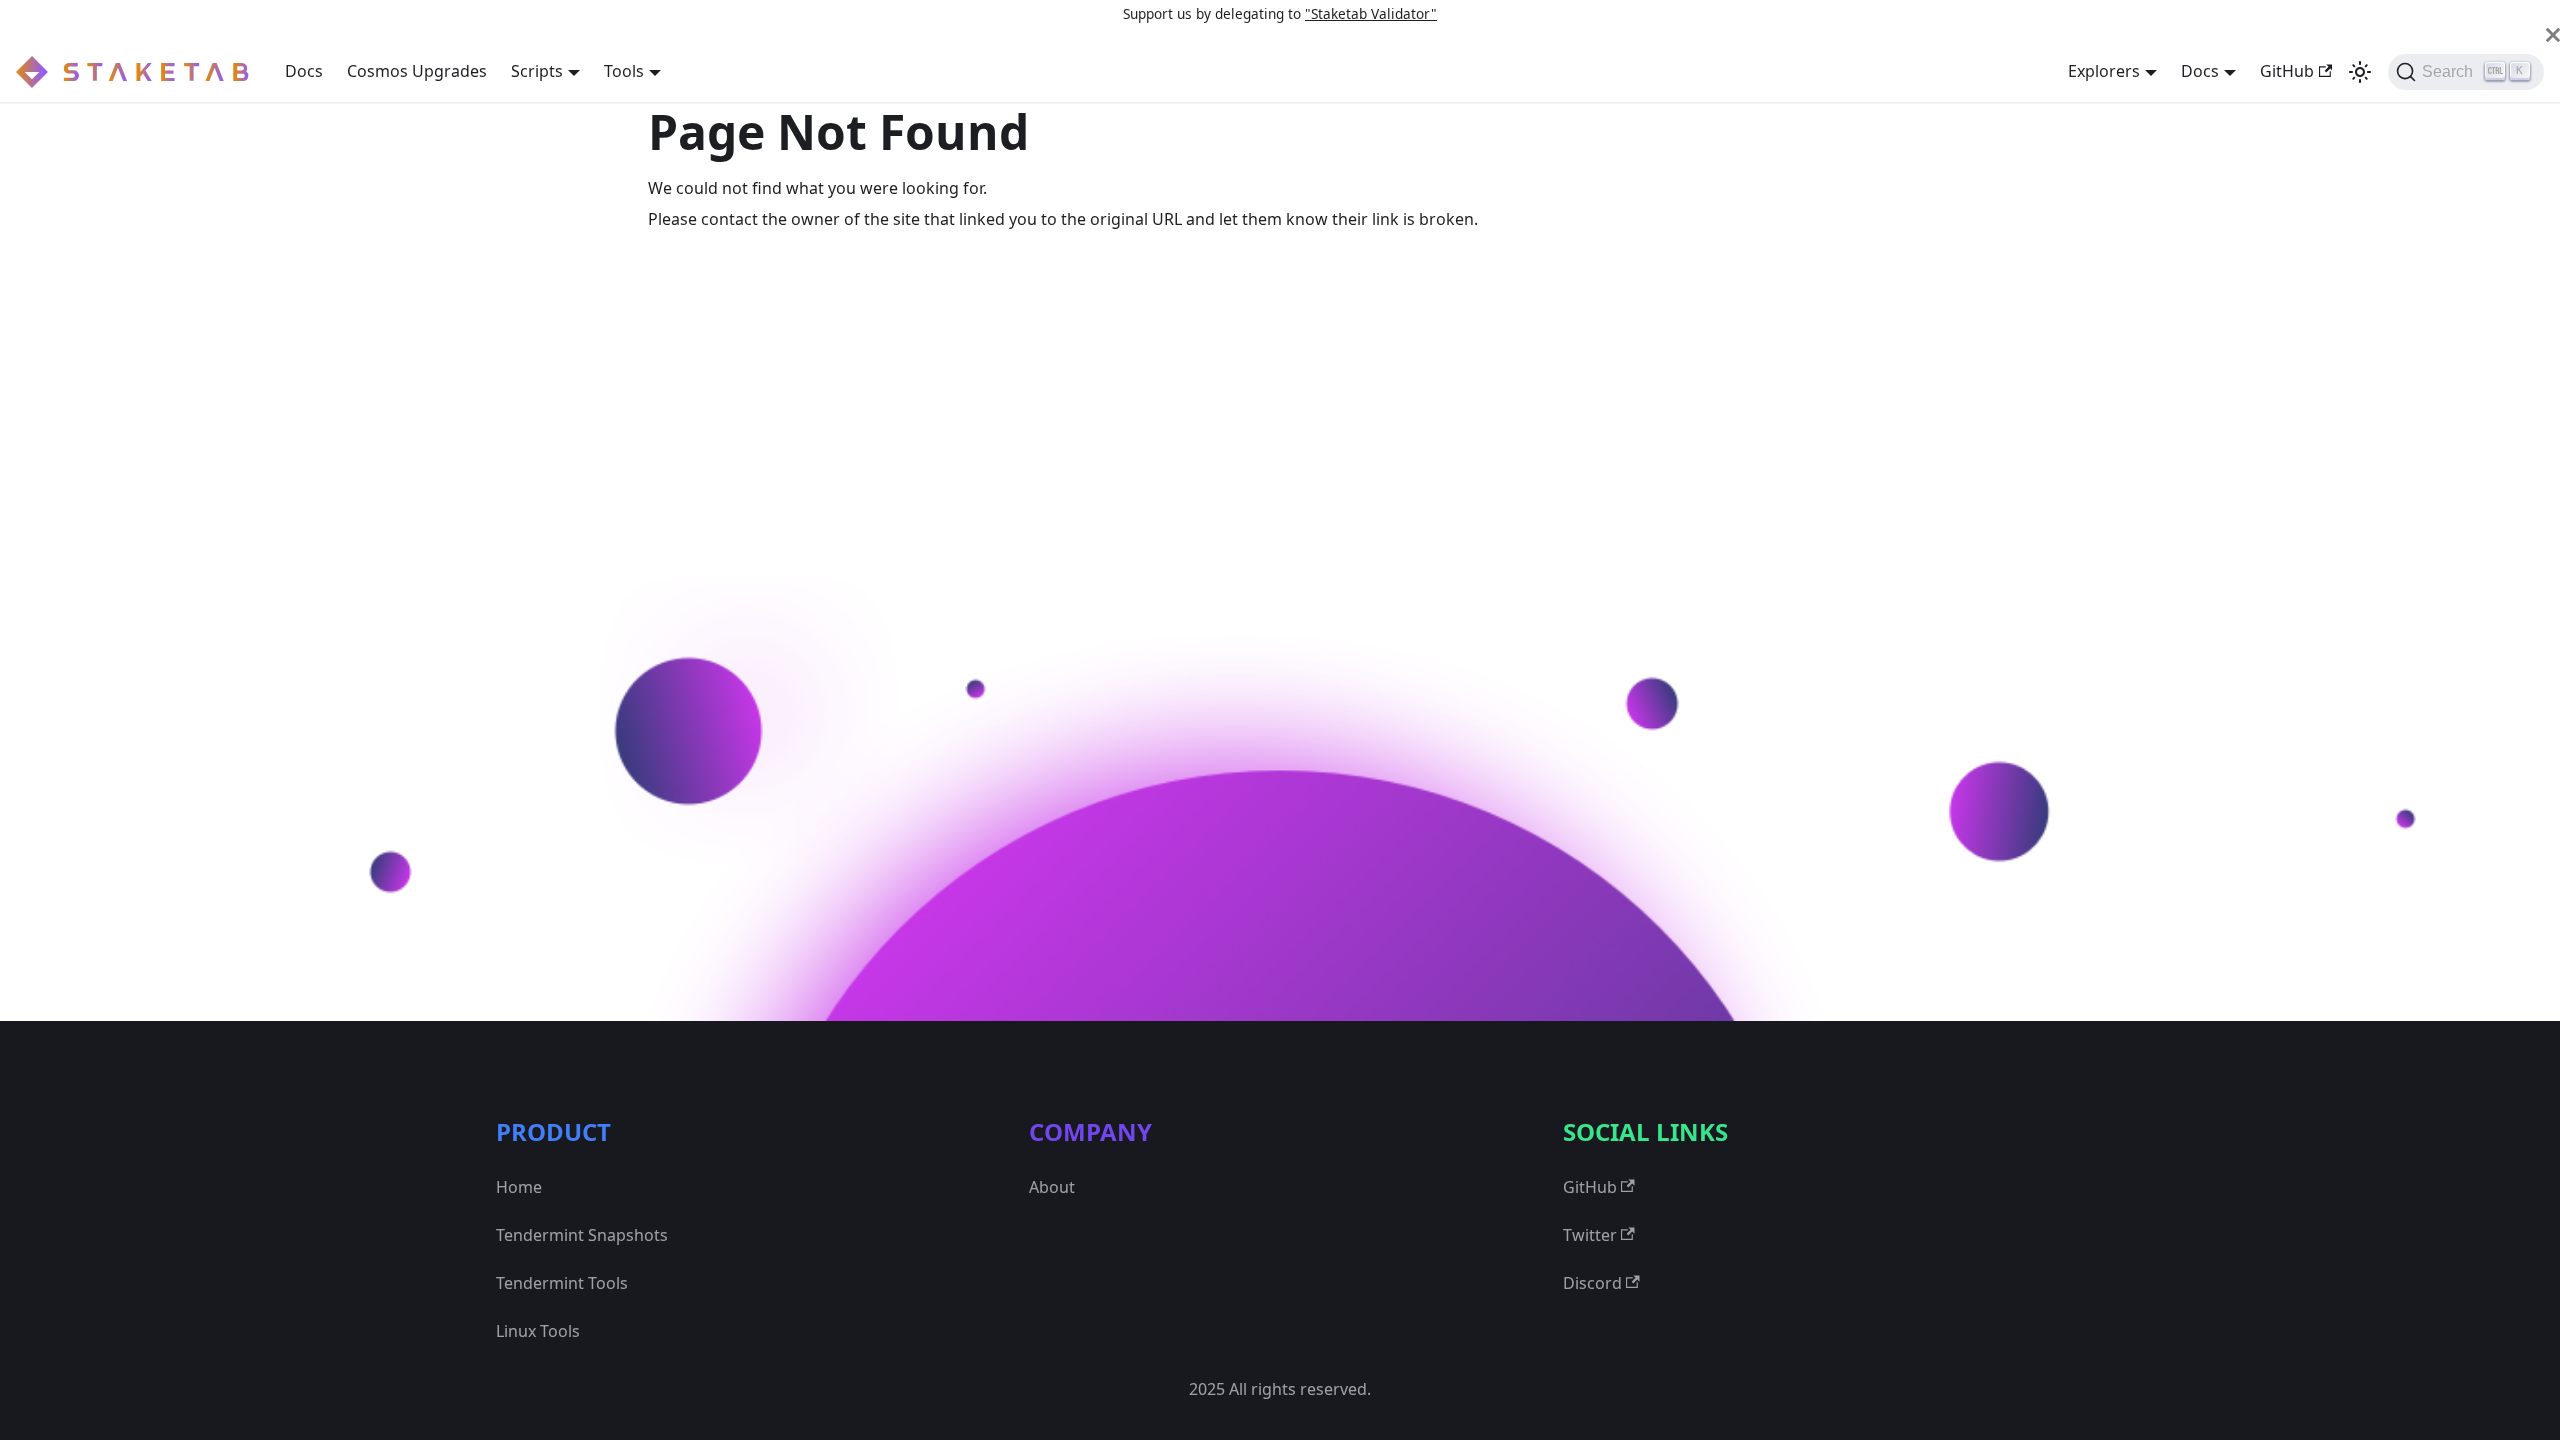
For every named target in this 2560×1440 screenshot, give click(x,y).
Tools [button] (624, 71)
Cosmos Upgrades (417, 71)
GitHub (2287, 71)
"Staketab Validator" (1371, 13)
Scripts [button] (537, 71)
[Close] (2553, 35)
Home (519, 1187)
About (1052, 1187)
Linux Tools (538, 1331)
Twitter (1590, 1235)
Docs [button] (2200, 71)
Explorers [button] (2104, 71)
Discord (1592, 1283)
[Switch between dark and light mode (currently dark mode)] (2360, 72)
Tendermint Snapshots (582, 1235)
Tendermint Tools (562, 1283)
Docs (304, 71)
